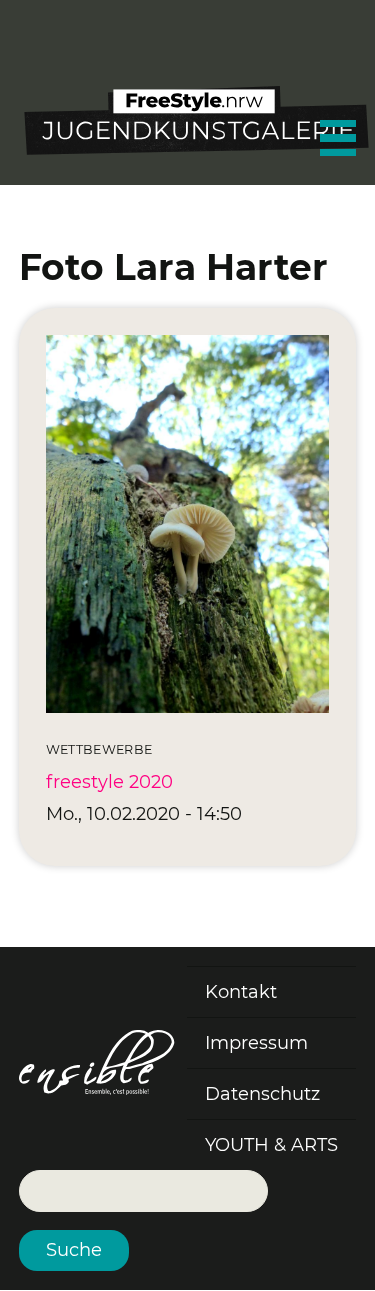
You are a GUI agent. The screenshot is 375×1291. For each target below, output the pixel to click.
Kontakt (241, 992)
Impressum (256, 1043)
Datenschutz (262, 1094)
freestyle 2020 (109, 782)
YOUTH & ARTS (271, 1145)
